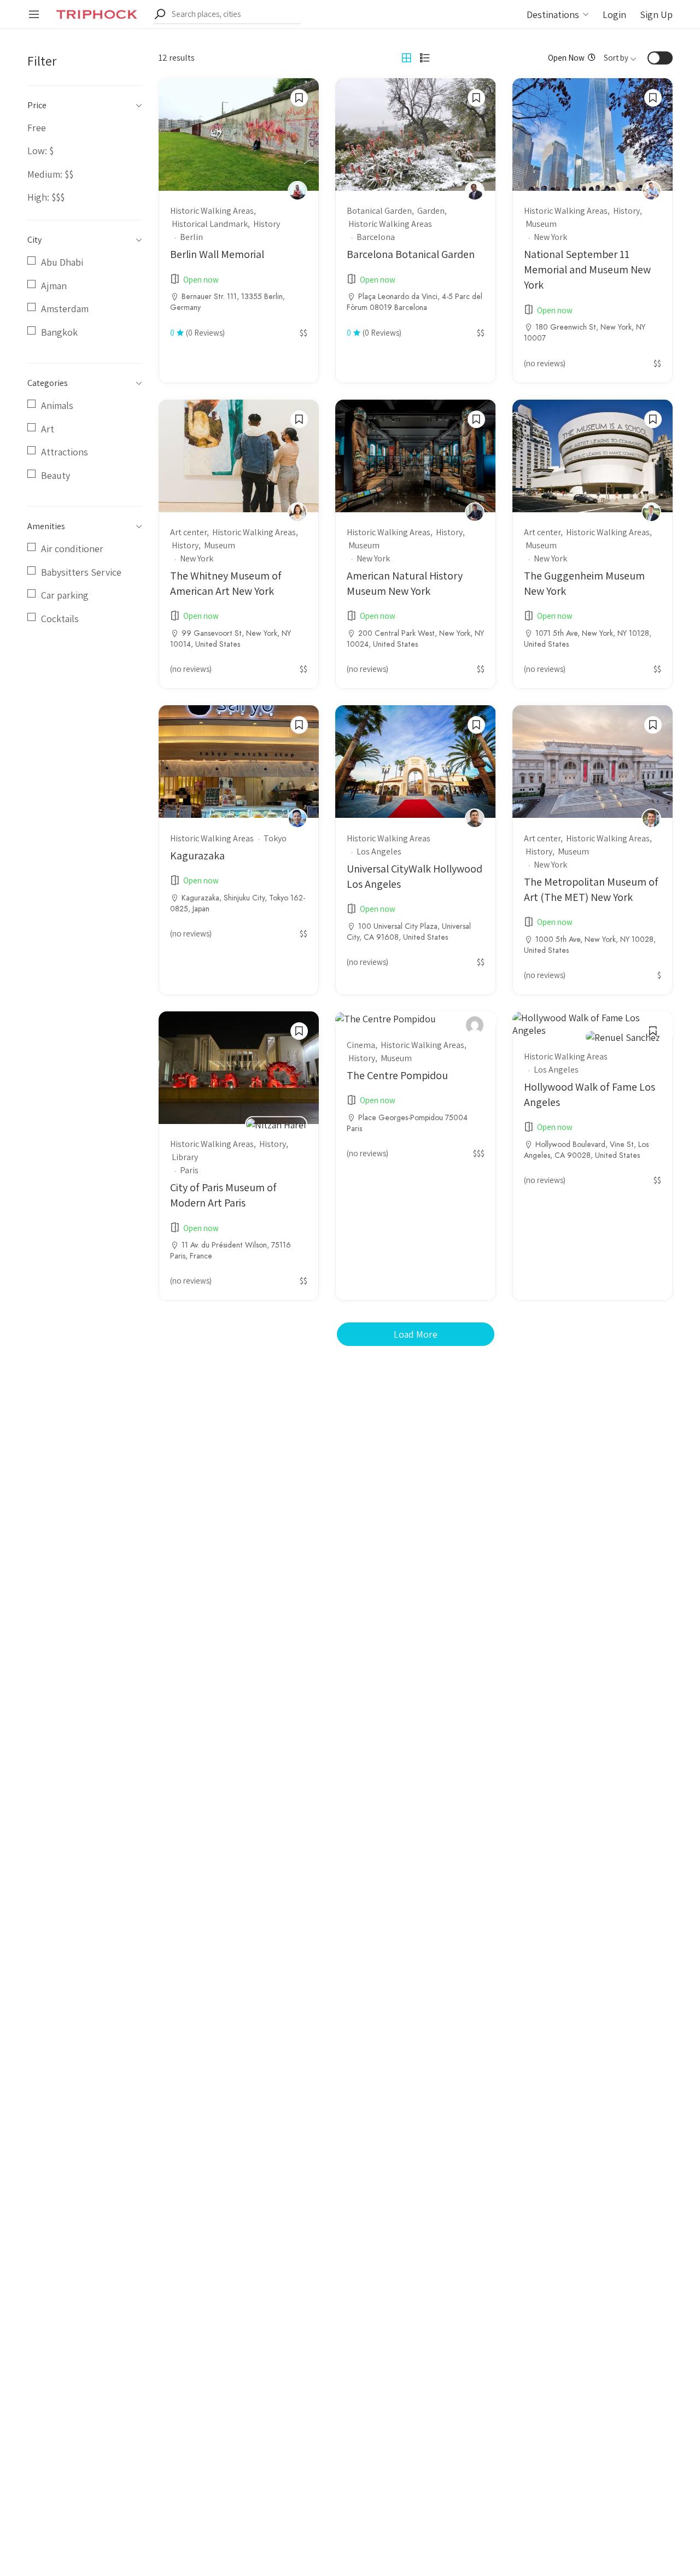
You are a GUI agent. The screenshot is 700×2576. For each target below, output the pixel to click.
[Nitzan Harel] (276, 1124)
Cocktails (60, 619)
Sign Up (656, 14)
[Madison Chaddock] (475, 818)
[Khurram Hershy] (651, 818)
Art (48, 429)
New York (550, 237)
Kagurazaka (197, 856)
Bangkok (59, 332)
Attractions (65, 452)
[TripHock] (97, 13)
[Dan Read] (651, 191)
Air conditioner (72, 549)
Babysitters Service (81, 572)
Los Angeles (379, 851)
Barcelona (376, 237)
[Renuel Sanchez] (623, 1036)
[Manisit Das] (651, 512)
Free (37, 128)
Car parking (65, 595)
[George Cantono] (475, 191)
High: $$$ (46, 197)
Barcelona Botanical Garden (411, 254)
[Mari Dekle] (297, 512)
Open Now (566, 58)
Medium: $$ (50, 174)
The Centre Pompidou (397, 1075)
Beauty (56, 475)
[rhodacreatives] (475, 1025)
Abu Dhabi (62, 262)
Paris (189, 1170)
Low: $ (40, 151)
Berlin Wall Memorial (217, 254)
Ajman (54, 286)
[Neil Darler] (297, 191)
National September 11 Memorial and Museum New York (587, 270)
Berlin (191, 237)
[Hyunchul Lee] (475, 512)
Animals (57, 405)
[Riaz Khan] (297, 818)
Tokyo (275, 838)
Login (614, 14)
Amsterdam (65, 309)
